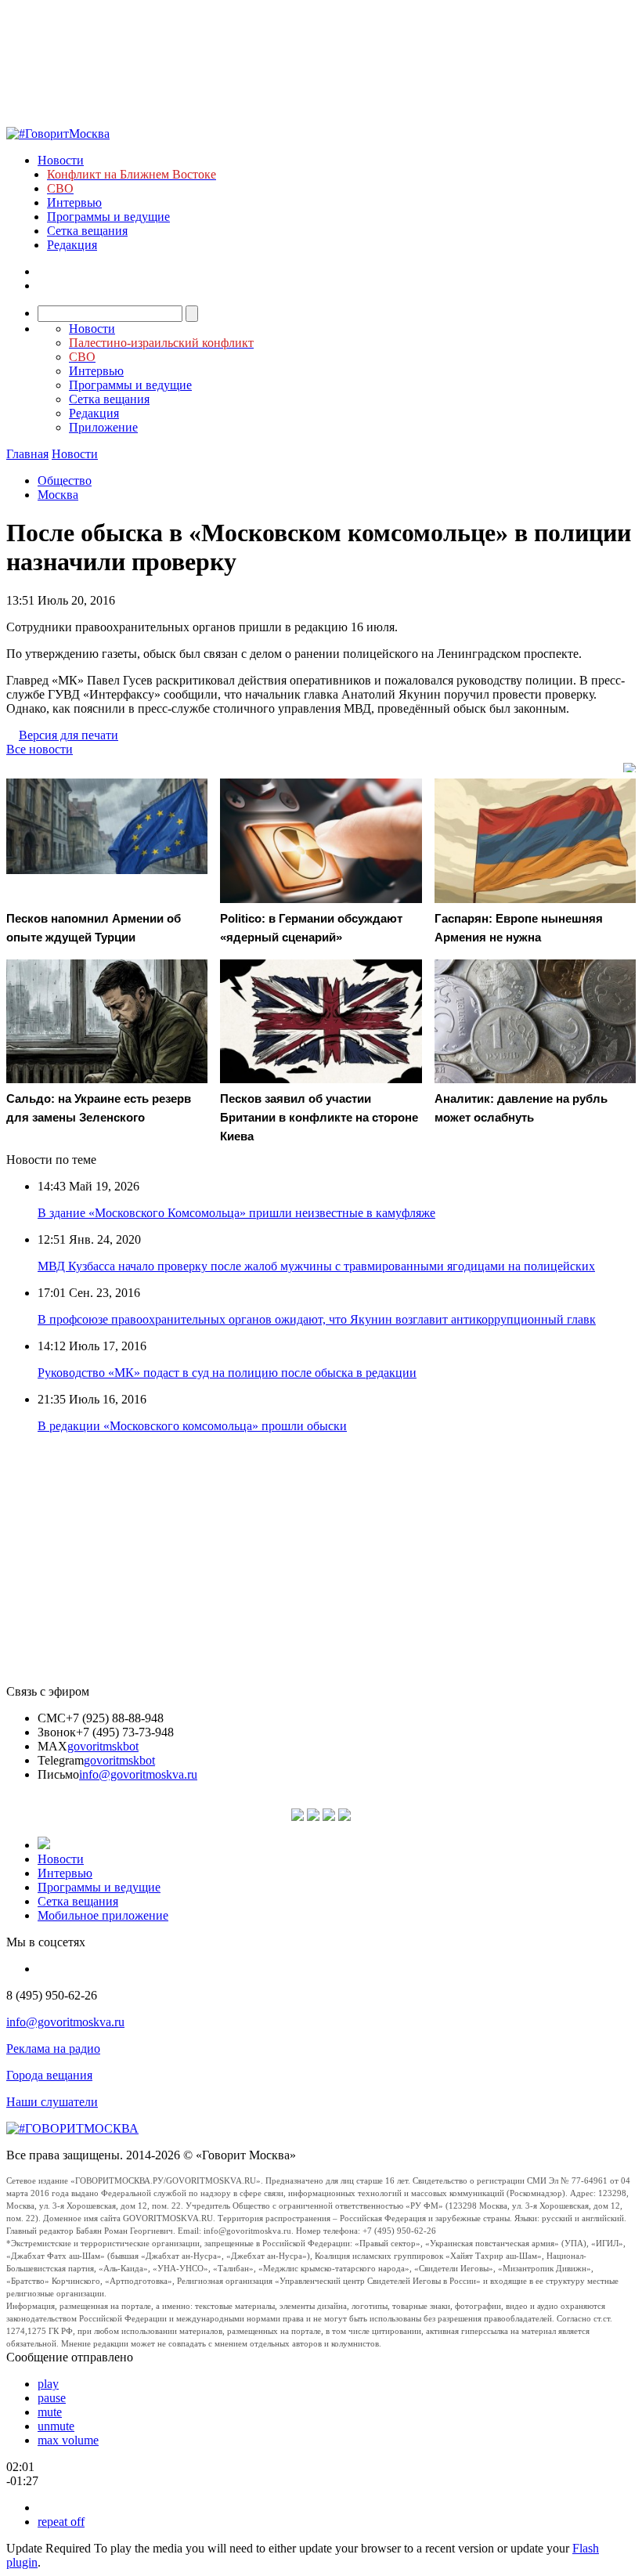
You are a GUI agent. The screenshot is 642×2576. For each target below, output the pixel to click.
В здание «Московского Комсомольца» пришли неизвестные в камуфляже (236, 1213)
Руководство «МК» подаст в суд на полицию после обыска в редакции (227, 1373)
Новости (61, 160)
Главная (27, 454)
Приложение (103, 427)
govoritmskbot (103, 1746)
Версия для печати (69, 735)
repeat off (61, 2522)
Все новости (40, 749)
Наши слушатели (52, 2102)
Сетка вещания (87, 231)
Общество (65, 481)
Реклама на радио (53, 2049)
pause (52, 2398)
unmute (56, 2426)
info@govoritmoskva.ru (138, 1774)
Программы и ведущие (108, 217)
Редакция (72, 245)
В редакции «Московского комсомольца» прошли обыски (192, 1426)
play (48, 2384)
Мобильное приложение (103, 1915)
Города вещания (49, 2075)
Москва (58, 495)
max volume (68, 2440)
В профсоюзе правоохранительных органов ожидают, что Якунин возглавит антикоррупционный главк (317, 1319)
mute (50, 2412)
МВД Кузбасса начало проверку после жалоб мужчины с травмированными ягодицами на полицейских (316, 1266)
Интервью (74, 202)
